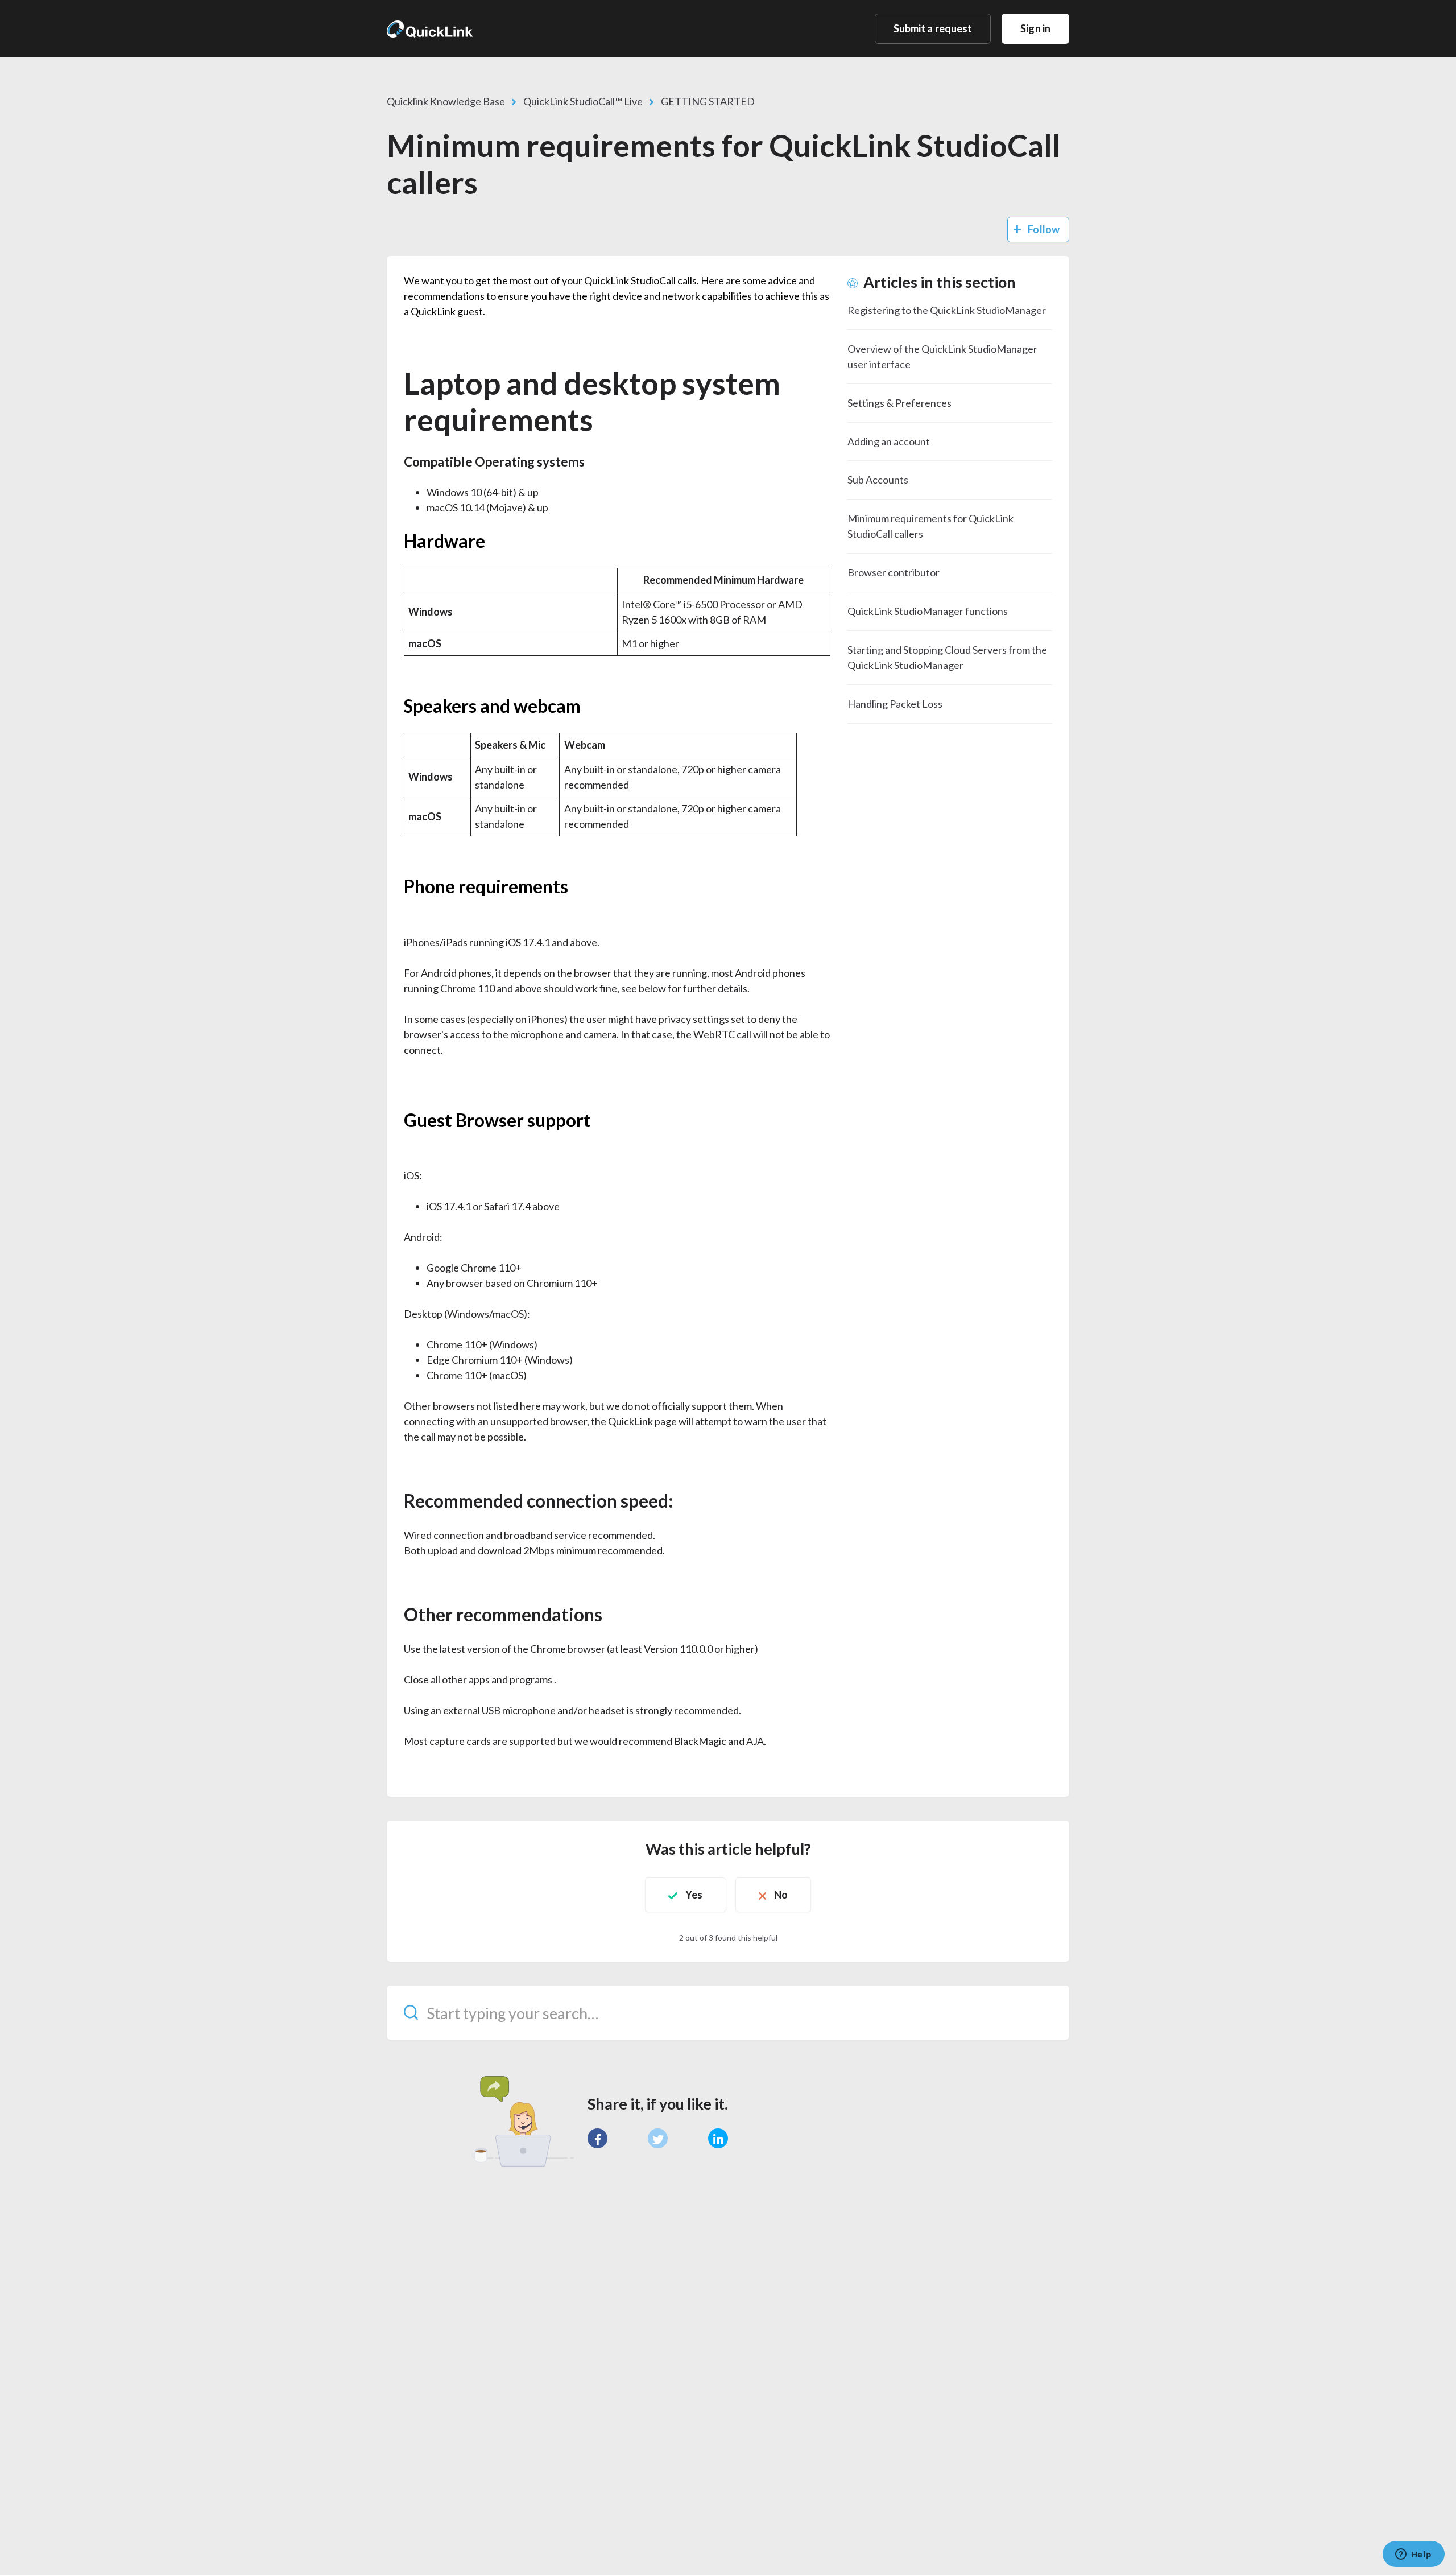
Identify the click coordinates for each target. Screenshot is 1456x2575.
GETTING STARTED (708, 101)
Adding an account (889, 441)
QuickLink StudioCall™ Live (583, 101)
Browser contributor (894, 572)
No (781, 1895)
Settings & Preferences (899, 403)
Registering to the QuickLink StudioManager (947, 310)
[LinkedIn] (718, 2138)
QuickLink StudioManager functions (928, 611)
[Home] (430, 28)
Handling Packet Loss (895, 704)
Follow (1044, 229)
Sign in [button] (1035, 28)
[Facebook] (597, 2138)
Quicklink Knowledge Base (446, 101)
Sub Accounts (878, 480)
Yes (694, 1895)
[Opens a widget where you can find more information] (1413, 2555)
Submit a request (933, 28)
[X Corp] (658, 2138)
